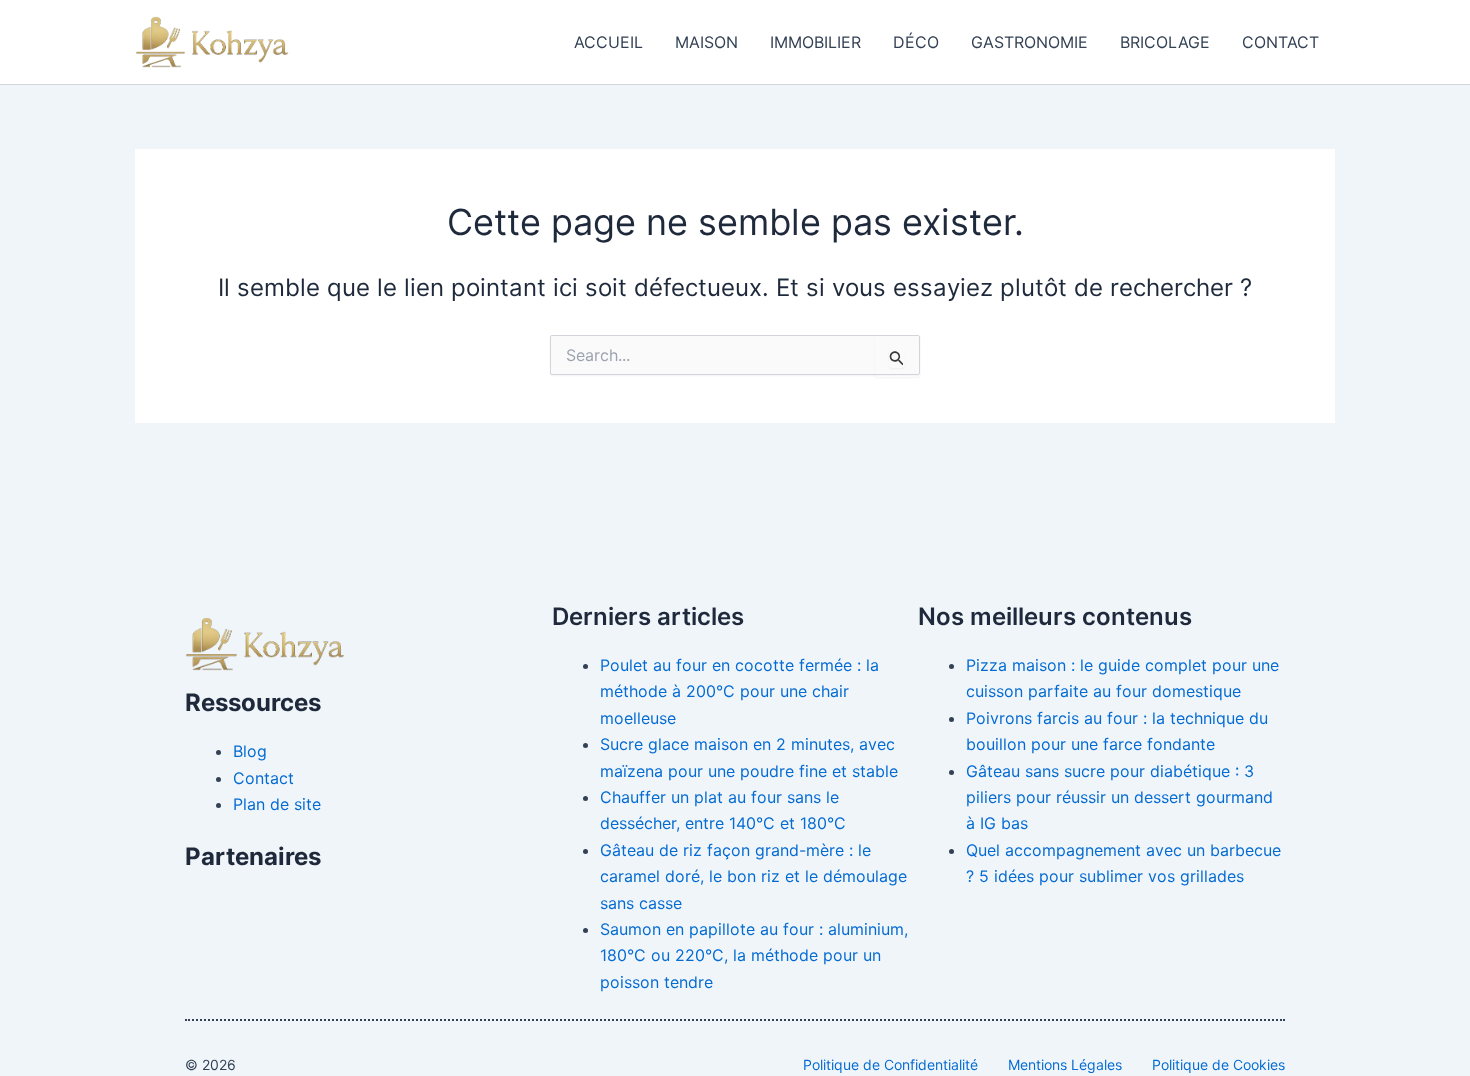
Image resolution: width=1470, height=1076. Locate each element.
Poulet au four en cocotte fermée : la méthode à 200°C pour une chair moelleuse (739, 691)
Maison (706, 42)
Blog (250, 751)
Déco (916, 42)
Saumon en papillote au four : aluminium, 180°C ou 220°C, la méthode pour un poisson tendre (754, 955)
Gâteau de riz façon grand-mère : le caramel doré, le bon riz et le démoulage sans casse (753, 876)
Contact (1280, 42)
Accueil (608, 42)
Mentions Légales (1065, 1064)
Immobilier (815, 42)
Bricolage (1165, 42)
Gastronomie (1029, 42)
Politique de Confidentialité (890, 1064)
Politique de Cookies (1218, 1064)
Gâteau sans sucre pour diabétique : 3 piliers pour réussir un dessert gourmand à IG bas (1119, 797)
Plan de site (277, 804)
